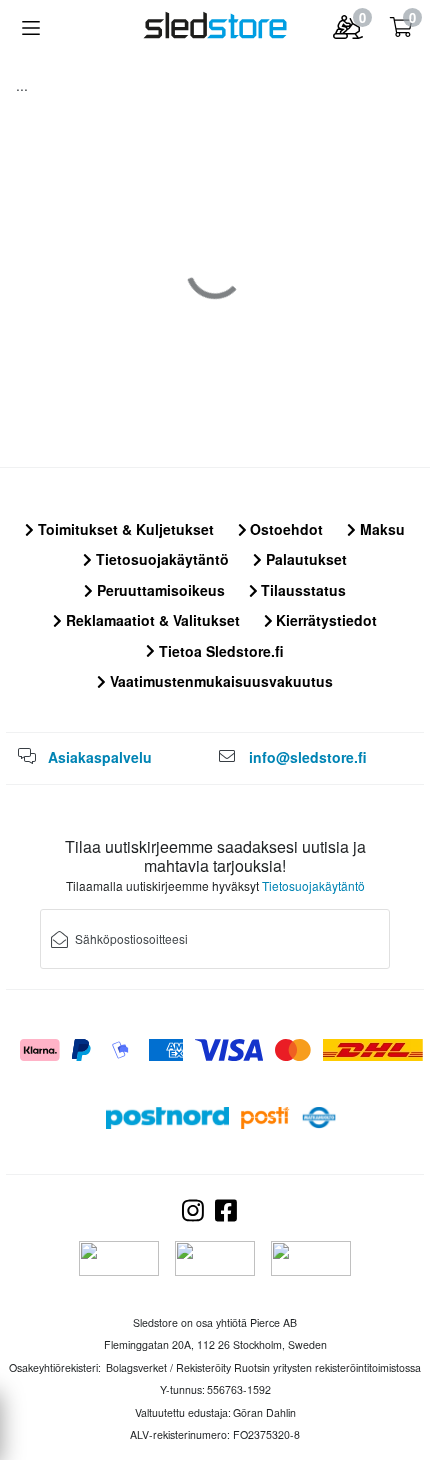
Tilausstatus (301, 590)
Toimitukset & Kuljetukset (124, 529)
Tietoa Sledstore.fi (219, 651)
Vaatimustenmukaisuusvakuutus (219, 681)
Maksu (380, 529)
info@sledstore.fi (308, 757)
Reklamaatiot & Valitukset (151, 620)
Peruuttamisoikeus (159, 590)
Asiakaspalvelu (100, 757)
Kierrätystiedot (324, 620)
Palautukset (304, 559)
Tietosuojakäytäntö (160, 559)
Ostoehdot (284, 529)
